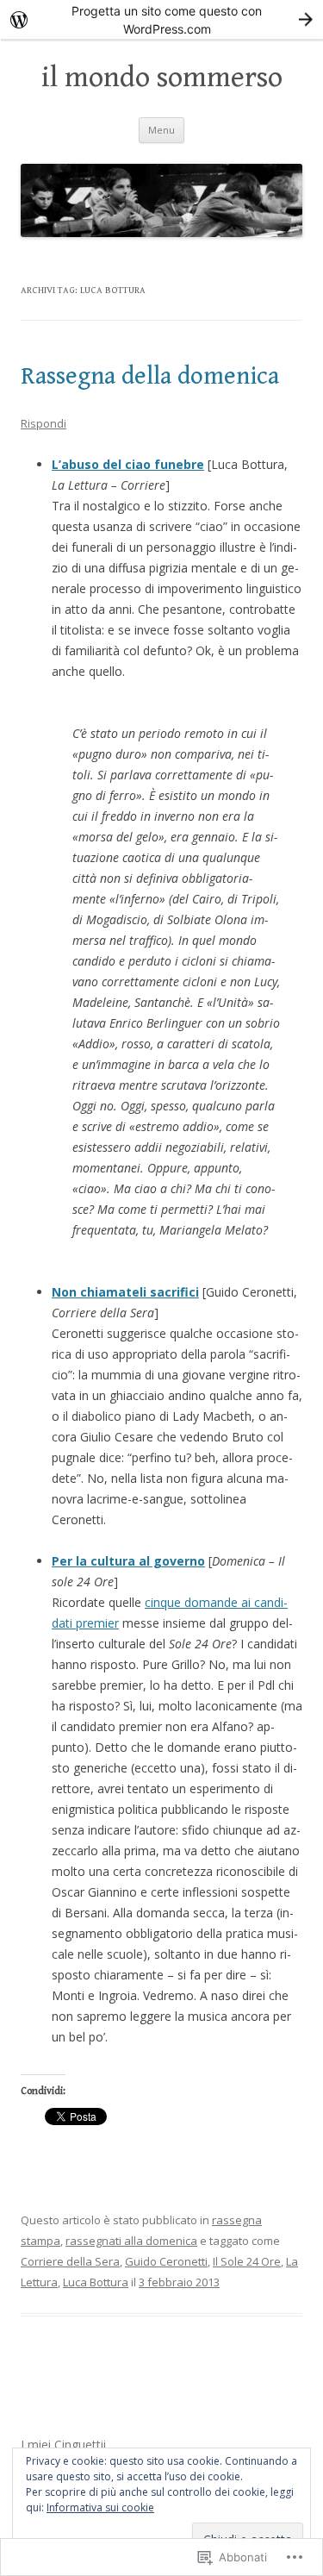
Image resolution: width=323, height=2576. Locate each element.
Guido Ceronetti (166, 2261)
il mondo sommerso (162, 78)
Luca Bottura (96, 2282)
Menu (161, 130)
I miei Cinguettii (63, 2445)
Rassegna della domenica (150, 376)
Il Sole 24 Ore (247, 2261)
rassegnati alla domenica (131, 2241)
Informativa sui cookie (100, 2507)
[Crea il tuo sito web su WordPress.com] (161, 19)
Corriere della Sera (70, 2261)
